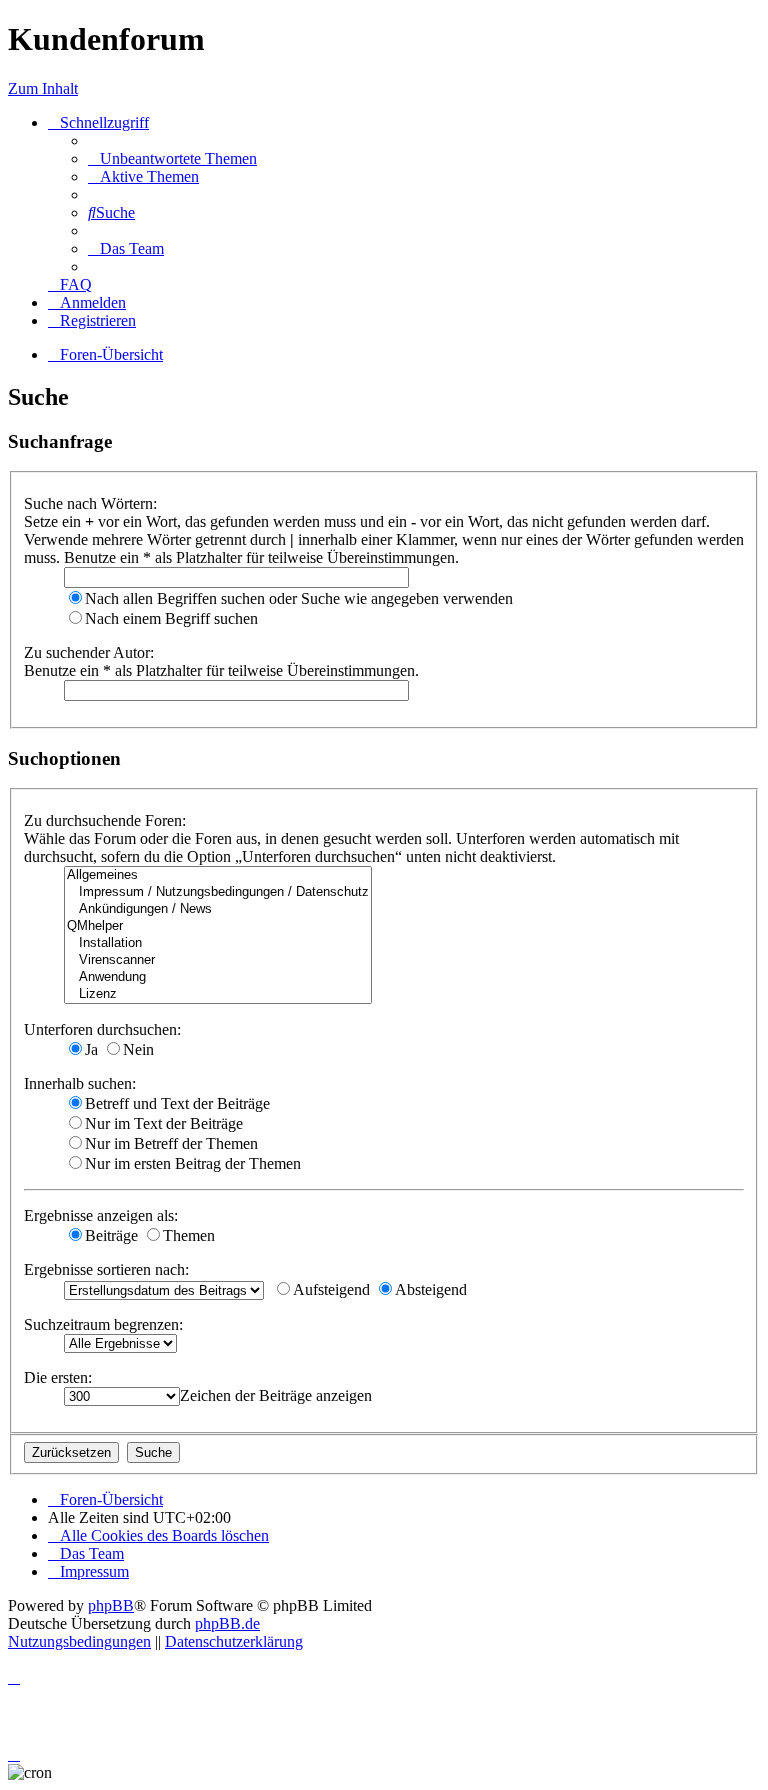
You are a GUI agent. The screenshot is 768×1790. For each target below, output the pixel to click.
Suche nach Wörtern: (90, 503)
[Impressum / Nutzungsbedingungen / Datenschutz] (218, 892)
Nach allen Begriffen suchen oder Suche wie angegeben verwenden (299, 598)
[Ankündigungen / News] (218, 909)
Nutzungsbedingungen (79, 1641)
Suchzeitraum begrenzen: (103, 1324)
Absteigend (431, 1289)
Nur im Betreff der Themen (171, 1143)
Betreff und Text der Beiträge (177, 1103)
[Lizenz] (218, 994)
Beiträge (111, 1235)
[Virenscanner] (218, 960)
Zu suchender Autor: (89, 652)
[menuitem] (172, 158)
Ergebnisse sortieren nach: (106, 1269)
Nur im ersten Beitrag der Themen (193, 1163)
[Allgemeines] (218, 875)
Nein (138, 1049)
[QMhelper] (218, 926)
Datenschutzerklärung (234, 1641)
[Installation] (218, 943)
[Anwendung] (218, 977)
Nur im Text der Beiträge (164, 1123)
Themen (189, 1235)
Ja (91, 1049)
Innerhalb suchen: (80, 1083)
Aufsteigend (331, 1289)
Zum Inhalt (43, 88)
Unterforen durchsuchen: (102, 1029)
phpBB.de (227, 1623)
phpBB (111, 1605)
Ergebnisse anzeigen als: (101, 1215)
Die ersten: (58, 1377)
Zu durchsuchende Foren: (105, 820)
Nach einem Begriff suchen (171, 618)
